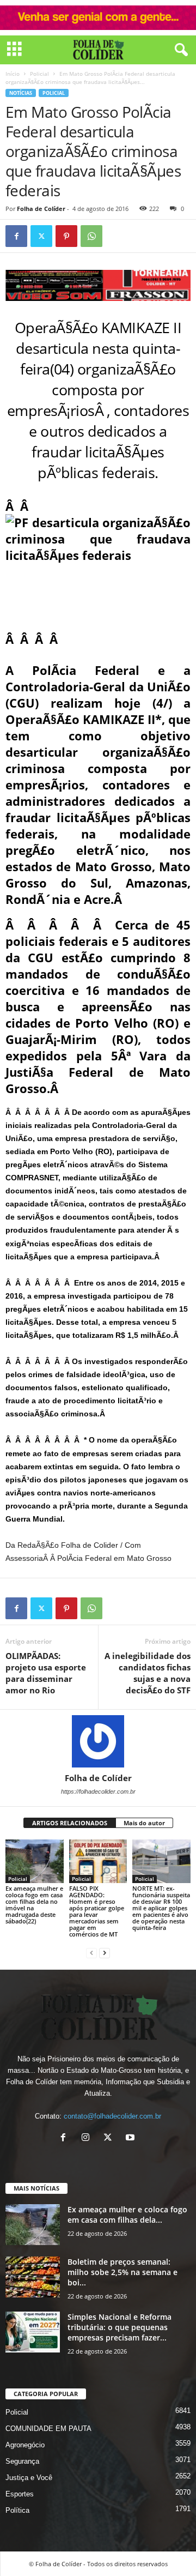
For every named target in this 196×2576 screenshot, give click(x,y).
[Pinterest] (66, 236)
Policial (39, 74)
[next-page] (105, 1953)
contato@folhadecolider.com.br (112, 2116)
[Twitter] (41, 236)
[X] (110, 2138)
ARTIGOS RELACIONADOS (70, 1823)
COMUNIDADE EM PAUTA (48, 2429)
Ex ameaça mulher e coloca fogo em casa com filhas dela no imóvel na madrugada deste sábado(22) (34, 1905)
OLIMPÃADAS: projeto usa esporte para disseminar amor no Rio (46, 1673)
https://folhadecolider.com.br (98, 1791)
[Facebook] (16, 236)
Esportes (20, 2494)
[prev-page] (91, 1953)
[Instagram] (88, 2138)
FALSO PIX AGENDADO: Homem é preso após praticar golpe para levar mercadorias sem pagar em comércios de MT (97, 1911)
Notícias (21, 93)
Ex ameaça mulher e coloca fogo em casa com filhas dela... (127, 2215)
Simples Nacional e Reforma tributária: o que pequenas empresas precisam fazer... (120, 2327)
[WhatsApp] (91, 236)
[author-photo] (98, 1741)
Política (17, 2510)
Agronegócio (25, 2445)
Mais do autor (144, 1823)
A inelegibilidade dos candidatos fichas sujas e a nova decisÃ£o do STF (148, 1673)
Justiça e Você (29, 2478)
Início (13, 74)
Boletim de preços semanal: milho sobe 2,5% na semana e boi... (122, 2272)
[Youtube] (131, 2138)
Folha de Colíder (41, 209)
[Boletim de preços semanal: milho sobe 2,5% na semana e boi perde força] (33, 2277)
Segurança (22, 2461)
